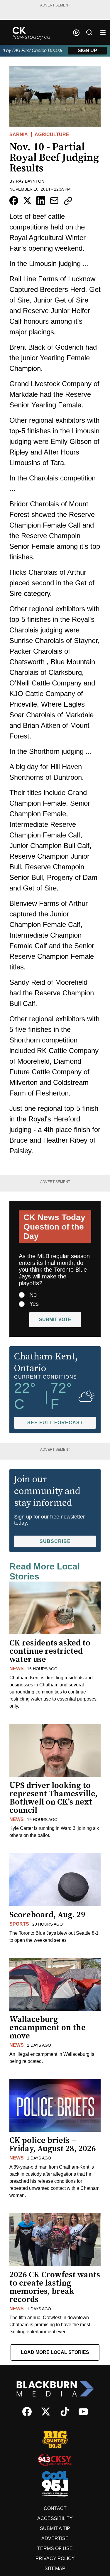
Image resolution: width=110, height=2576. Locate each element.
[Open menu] (103, 32)
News (17, 1669)
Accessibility (55, 2518)
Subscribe (55, 1541)
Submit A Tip (55, 2528)
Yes (34, 1304)
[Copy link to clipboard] (68, 201)
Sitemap (55, 2568)
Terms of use (55, 2548)
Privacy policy (55, 2558)
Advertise (55, 2538)
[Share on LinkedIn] (41, 201)
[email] (54, 201)
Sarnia (19, 134)
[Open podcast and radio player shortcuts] (76, 33)
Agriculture (52, 134)
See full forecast (55, 1423)
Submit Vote (55, 1320)
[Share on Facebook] (14, 201)
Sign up (87, 51)
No (33, 1295)
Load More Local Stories (55, 2352)
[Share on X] (27, 201)
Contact (55, 2508)
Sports (19, 1924)
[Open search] (89, 32)
